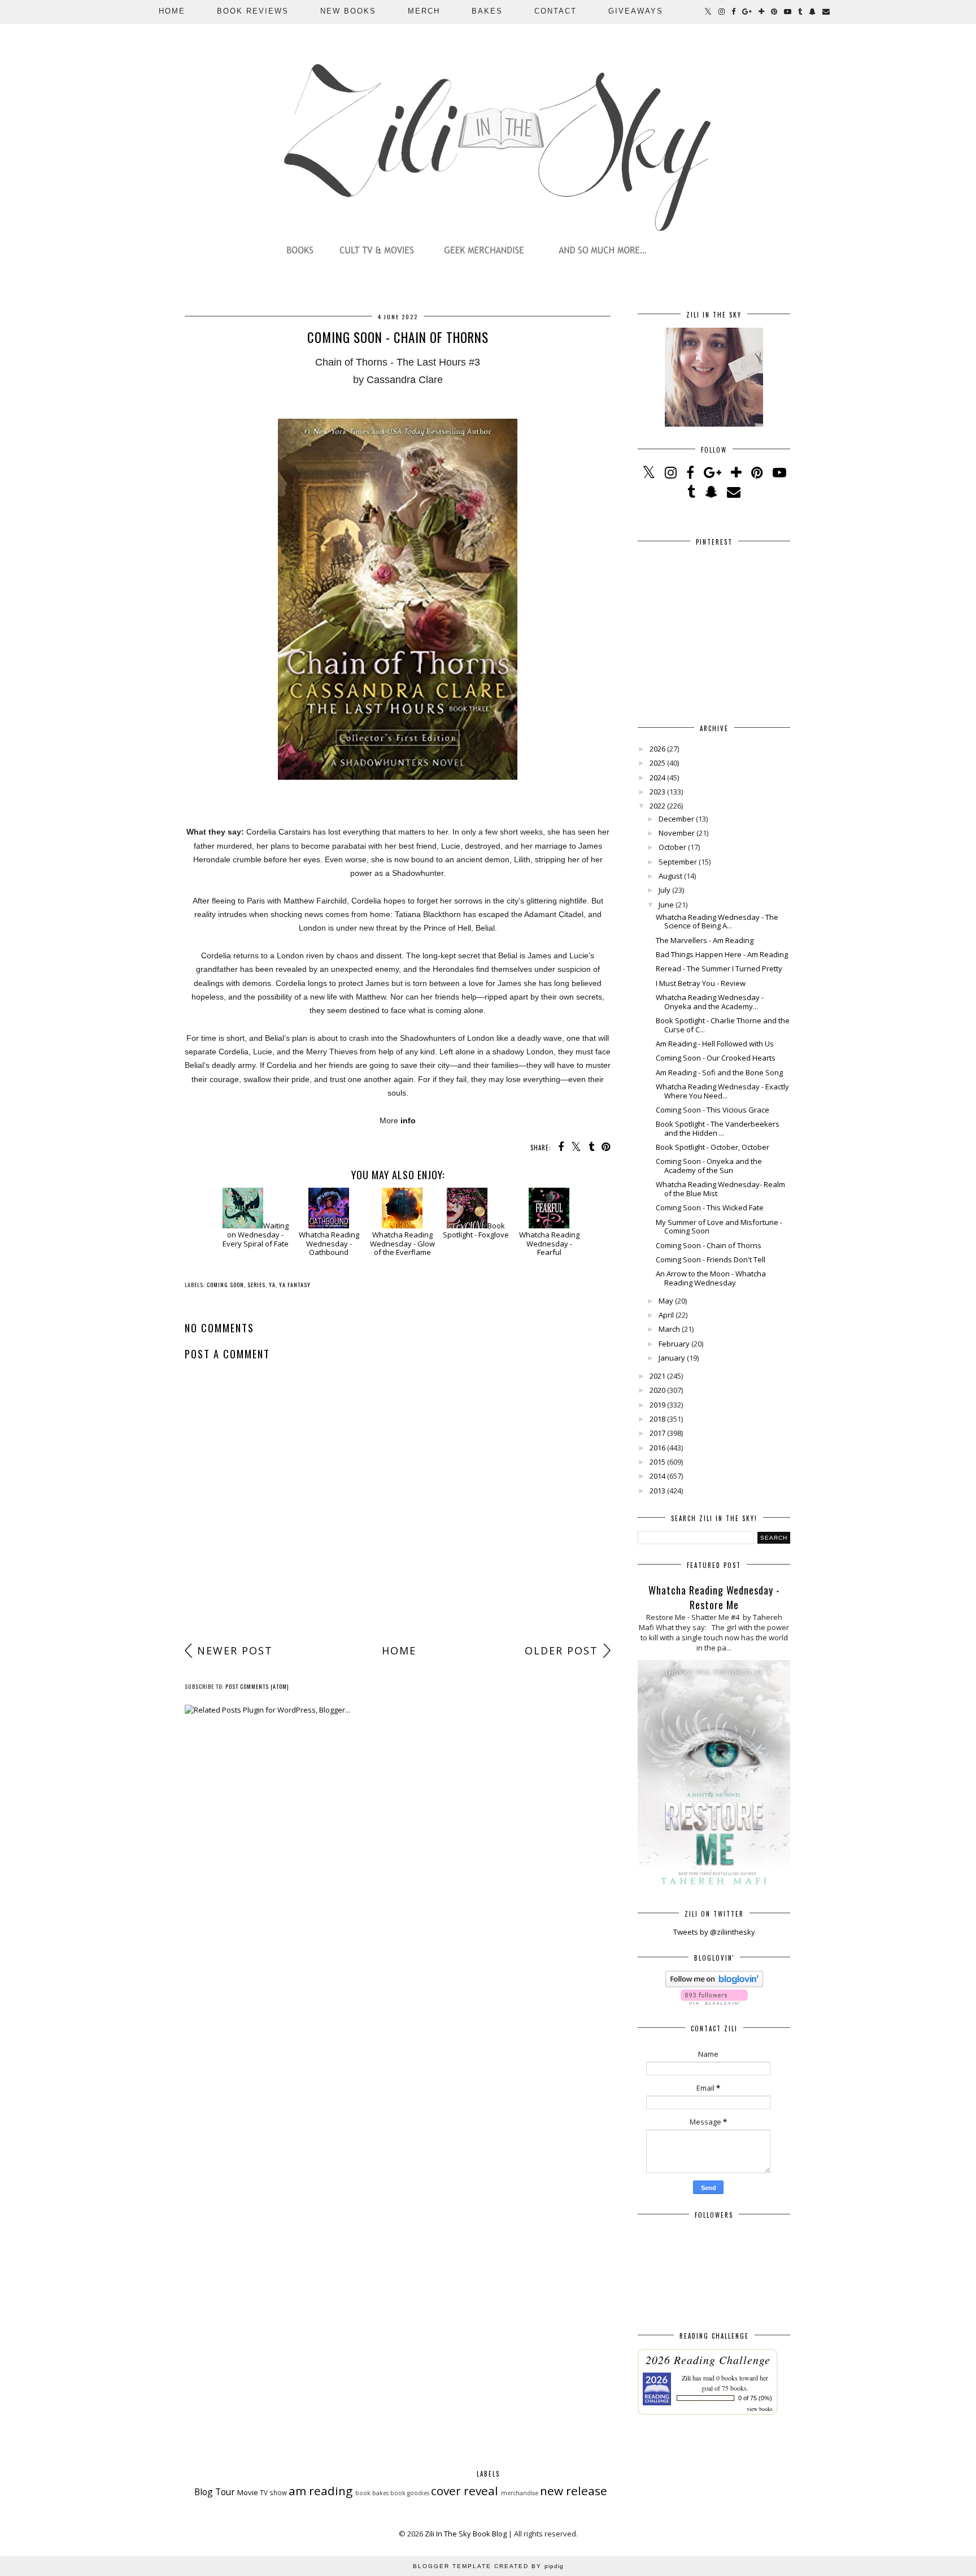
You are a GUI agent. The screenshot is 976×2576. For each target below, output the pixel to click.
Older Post (561, 1650)
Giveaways (636, 11)
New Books (348, 11)
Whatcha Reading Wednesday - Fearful (549, 1243)
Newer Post (235, 1650)
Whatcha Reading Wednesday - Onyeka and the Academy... (710, 1002)
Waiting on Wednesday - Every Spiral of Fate (256, 1234)
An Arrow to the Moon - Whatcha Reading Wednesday (711, 1278)
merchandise (520, 2493)
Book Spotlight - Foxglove (476, 1230)
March (669, 1329)
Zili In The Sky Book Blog (466, 2534)
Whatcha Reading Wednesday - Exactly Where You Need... (722, 1091)
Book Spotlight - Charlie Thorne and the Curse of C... (723, 1025)
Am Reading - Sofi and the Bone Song (719, 1072)
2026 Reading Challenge (708, 2360)
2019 (657, 1405)
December (676, 819)
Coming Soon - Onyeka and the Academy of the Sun (709, 1166)
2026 (657, 749)
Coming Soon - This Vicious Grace (713, 1110)
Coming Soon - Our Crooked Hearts (716, 1058)
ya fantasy (295, 1285)
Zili (686, 2378)
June (666, 905)
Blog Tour (215, 2492)
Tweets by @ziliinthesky (714, 1932)
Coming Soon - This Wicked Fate (710, 1207)
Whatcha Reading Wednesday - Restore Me (714, 1597)
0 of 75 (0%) (755, 2398)
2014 (657, 1476)
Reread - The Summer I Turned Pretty (719, 968)
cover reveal (465, 2491)
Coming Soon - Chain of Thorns (709, 1245)
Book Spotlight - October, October (713, 1147)
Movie (248, 2492)
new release (574, 2491)
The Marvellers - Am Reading (705, 940)
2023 (657, 792)
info (408, 1120)
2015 (657, 1462)
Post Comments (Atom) (257, 1686)
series (256, 1285)
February (674, 1344)
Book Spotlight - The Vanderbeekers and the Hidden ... (718, 1128)
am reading (321, 2491)
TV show (273, 2492)
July (665, 890)
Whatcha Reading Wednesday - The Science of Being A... (717, 922)
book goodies (410, 2493)
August (670, 876)
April (666, 1315)
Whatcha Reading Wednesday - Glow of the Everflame (402, 1243)
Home (172, 11)
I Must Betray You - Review (701, 983)
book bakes (372, 2493)
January (672, 1358)
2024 (657, 777)
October (672, 847)
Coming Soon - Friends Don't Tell (711, 1259)
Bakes (487, 11)
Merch (424, 11)
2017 (657, 1433)
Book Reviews (253, 11)
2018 (657, 1419)
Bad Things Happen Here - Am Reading (722, 954)
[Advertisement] (398, 1550)
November (677, 833)
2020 (657, 1390)
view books (760, 2409)
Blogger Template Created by (488, 2566)
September (678, 862)
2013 (657, 1491)
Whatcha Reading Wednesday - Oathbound (329, 1243)
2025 (657, 763)
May (666, 1301)
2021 (657, 1376)
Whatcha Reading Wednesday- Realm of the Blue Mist (720, 1189)
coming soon (225, 1285)
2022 (657, 806)
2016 (657, 1448)
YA (272, 1285)
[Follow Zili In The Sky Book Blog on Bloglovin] (714, 1984)
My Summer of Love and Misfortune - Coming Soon (719, 1227)
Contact (555, 11)
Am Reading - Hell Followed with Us (715, 1044)
